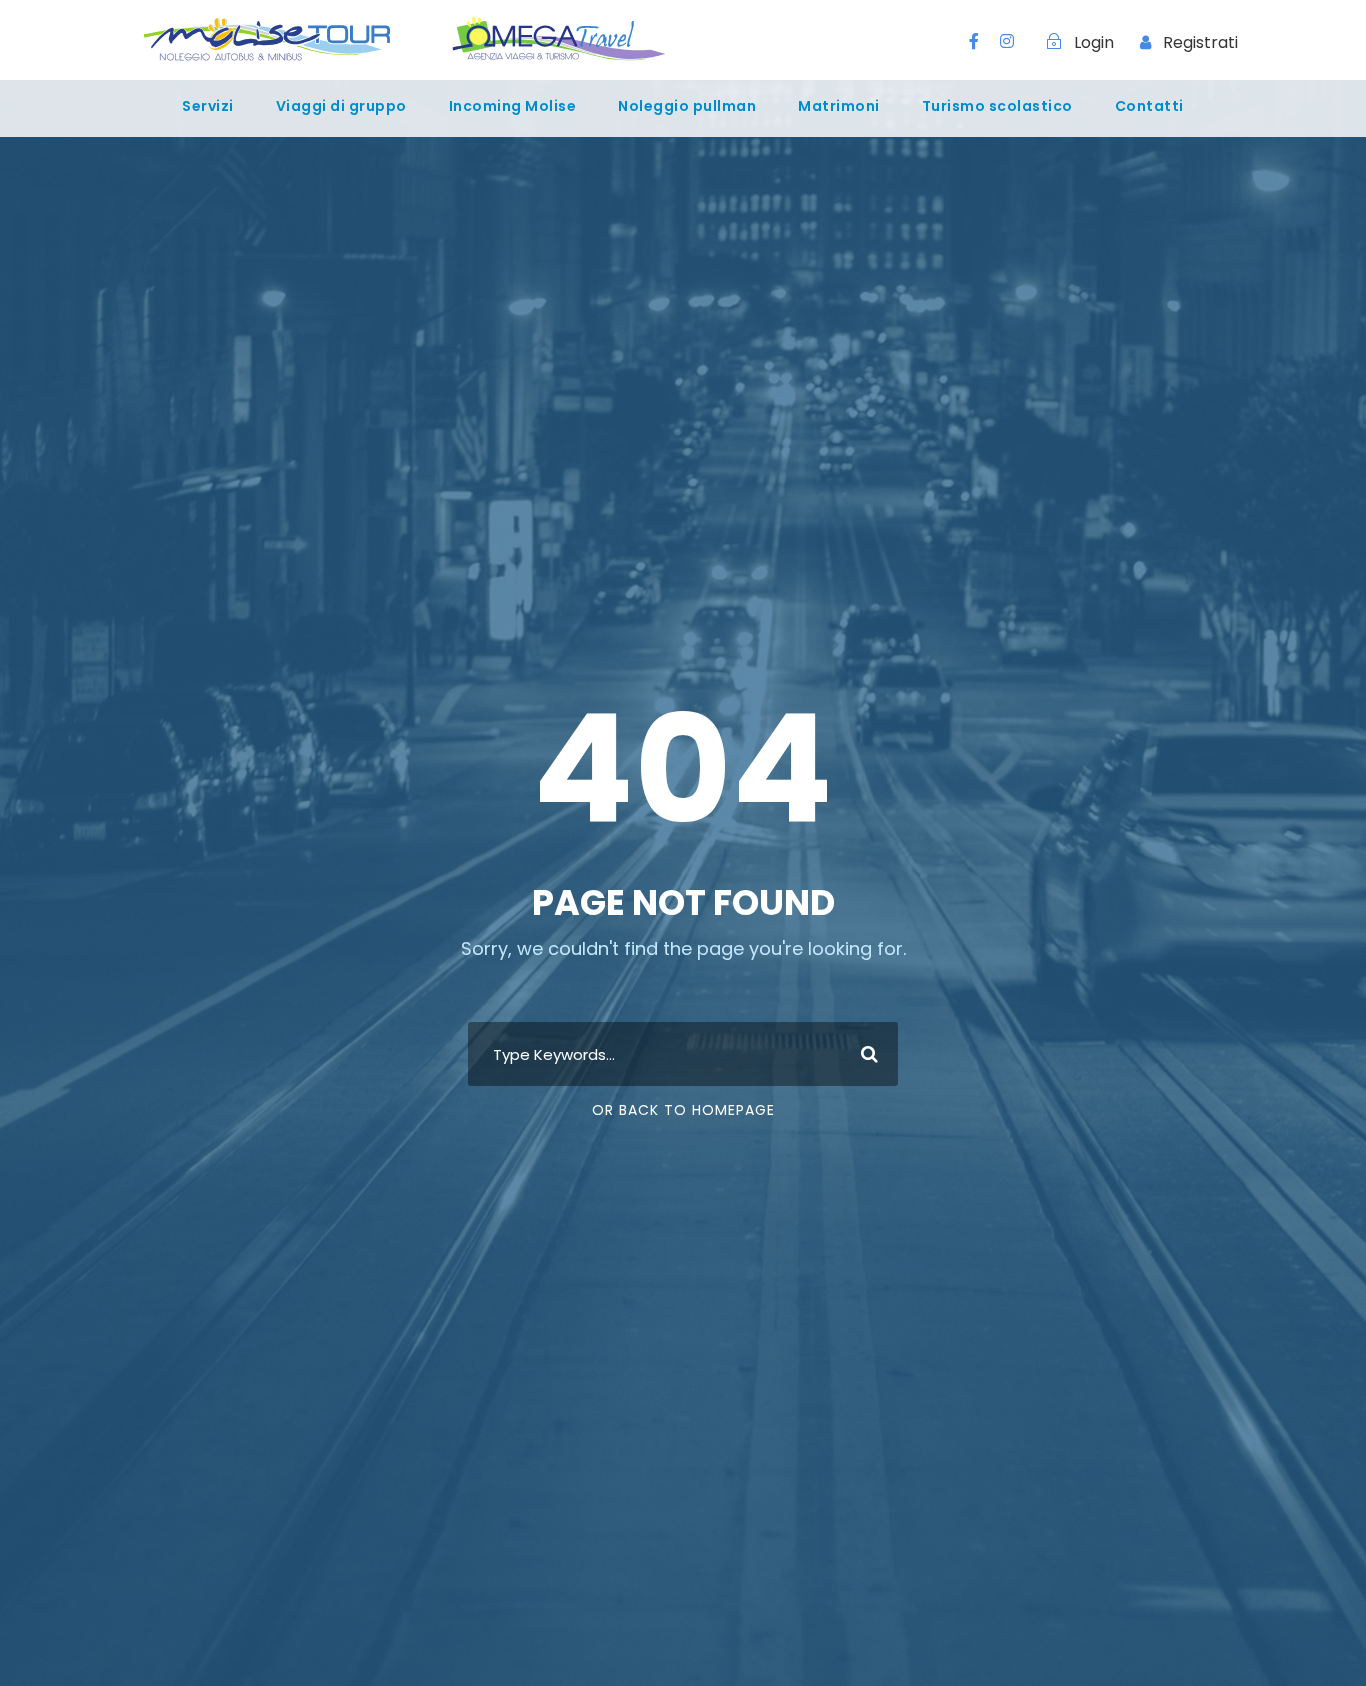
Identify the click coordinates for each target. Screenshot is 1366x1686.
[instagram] (1007, 41)
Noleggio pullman (687, 106)
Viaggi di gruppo (341, 106)
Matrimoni (839, 106)
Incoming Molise (513, 106)
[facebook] (974, 41)
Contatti (1149, 106)
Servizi (208, 106)
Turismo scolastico (997, 106)
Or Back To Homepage (683, 1110)
